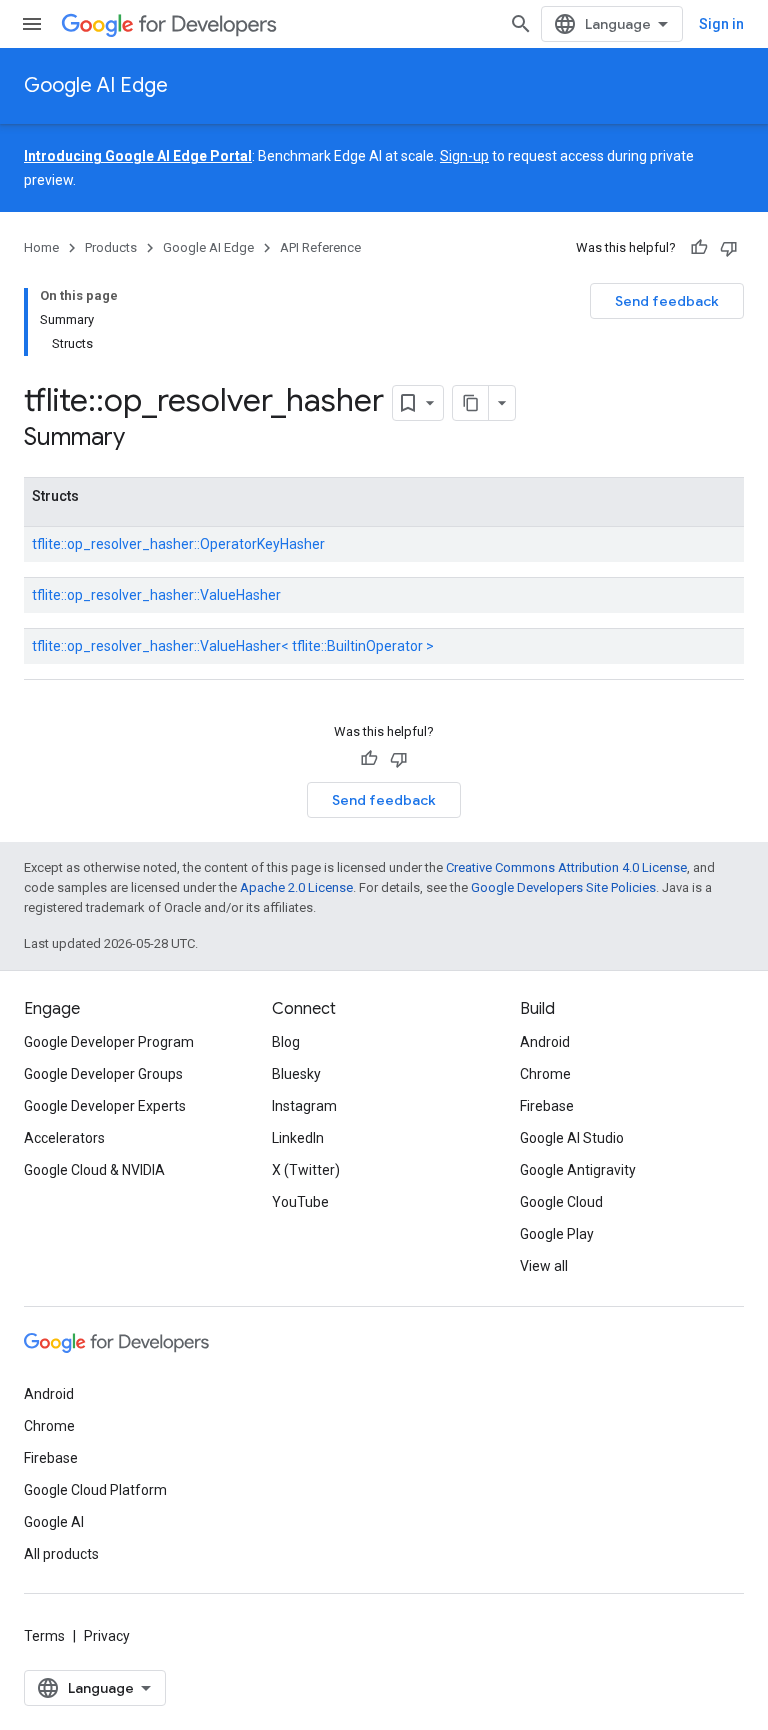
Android (545, 1042)
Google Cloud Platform (95, 1490)
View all (544, 1266)
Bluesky (296, 1074)
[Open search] (521, 24)
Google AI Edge (96, 85)
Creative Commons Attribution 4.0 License (566, 867)
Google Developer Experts (105, 1106)
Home (41, 247)
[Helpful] (699, 248)
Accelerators (64, 1138)
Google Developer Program (109, 1042)
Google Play (557, 1234)
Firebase (547, 1106)
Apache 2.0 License (296, 887)
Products (111, 247)
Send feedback (667, 301)
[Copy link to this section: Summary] (145, 439)
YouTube (300, 1202)
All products (61, 1554)
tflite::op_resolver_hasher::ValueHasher (156, 595)
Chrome (545, 1074)
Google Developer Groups (103, 1074)
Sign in (721, 24)
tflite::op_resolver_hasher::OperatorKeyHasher (178, 544)
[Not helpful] (729, 248)
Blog (286, 1042)
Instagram (304, 1106)
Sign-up (464, 156)
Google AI (54, 1522)
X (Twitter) (306, 1170)
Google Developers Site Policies (563, 887)
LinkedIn (298, 1138)
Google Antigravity (578, 1170)
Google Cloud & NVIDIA (94, 1170)
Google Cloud (561, 1202)
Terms (44, 1636)
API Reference (320, 247)
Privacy (107, 1636)
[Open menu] (32, 24)
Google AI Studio (572, 1138)
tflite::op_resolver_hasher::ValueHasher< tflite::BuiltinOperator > (233, 646)
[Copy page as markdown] (471, 403)
